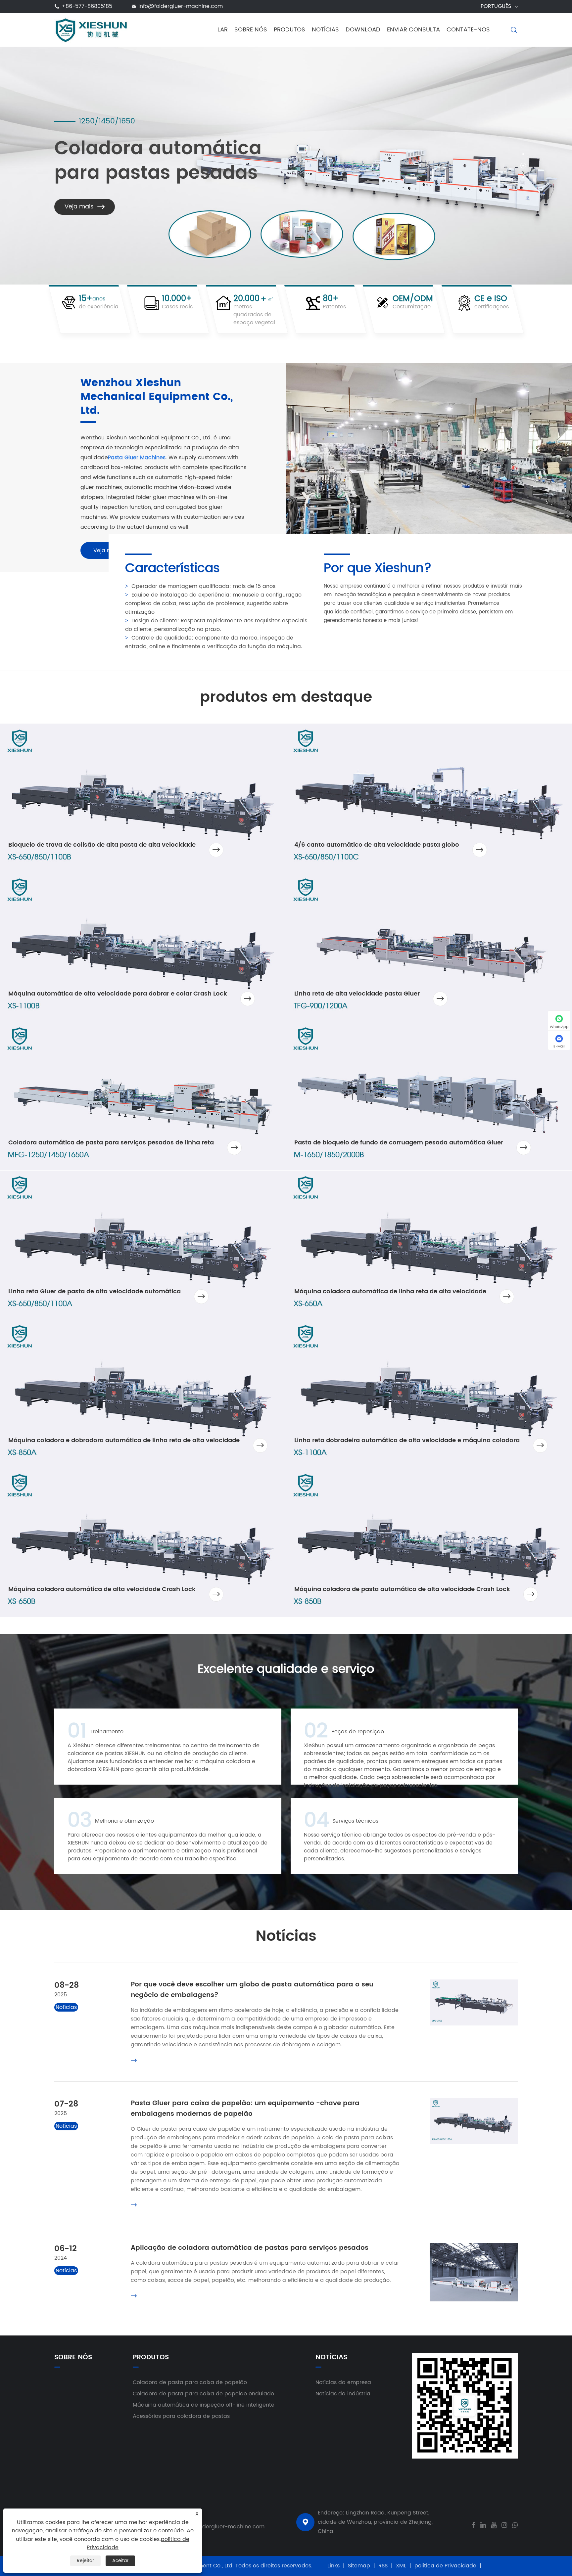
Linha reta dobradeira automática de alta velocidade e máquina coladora (407, 1440)
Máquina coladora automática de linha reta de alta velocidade (390, 1291)
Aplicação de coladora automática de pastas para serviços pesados (250, 2248)
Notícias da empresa (343, 2382)
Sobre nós (251, 30)
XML (401, 2566)
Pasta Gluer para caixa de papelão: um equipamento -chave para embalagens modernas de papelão (245, 2109)
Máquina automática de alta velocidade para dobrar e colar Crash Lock (118, 994)
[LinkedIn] (483, 2524)
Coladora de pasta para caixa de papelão (190, 2382)
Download (363, 30)
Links (334, 2566)
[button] (523, 154)
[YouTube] (494, 2524)
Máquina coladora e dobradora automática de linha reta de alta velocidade (124, 1440)
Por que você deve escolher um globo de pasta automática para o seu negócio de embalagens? (252, 1990)
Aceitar (120, 2561)
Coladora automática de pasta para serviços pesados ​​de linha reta (111, 1143)
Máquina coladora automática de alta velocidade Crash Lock (102, 1589)
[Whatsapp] (515, 2524)
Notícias (325, 30)
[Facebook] (474, 2524)
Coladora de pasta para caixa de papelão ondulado (203, 2394)
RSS (383, 2566)
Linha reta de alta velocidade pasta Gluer (357, 994)
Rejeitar (85, 2561)
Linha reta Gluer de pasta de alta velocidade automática (95, 1291)
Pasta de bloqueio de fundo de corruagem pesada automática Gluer (399, 1143)
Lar (223, 30)
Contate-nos (468, 30)
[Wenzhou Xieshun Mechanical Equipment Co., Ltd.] (92, 29)
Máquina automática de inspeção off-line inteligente (204, 2405)
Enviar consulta (413, 30)
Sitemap (359, 2566)
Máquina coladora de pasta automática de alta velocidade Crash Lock (402, 1589)
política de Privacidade (445, 2566)
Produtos (289, 30)
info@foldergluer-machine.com (181, 6)
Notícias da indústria (343, 2394)
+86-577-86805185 (87, 6)
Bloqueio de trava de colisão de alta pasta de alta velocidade (102, 845)
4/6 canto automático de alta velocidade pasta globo (377, 845)
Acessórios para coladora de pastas (181, 2416)
